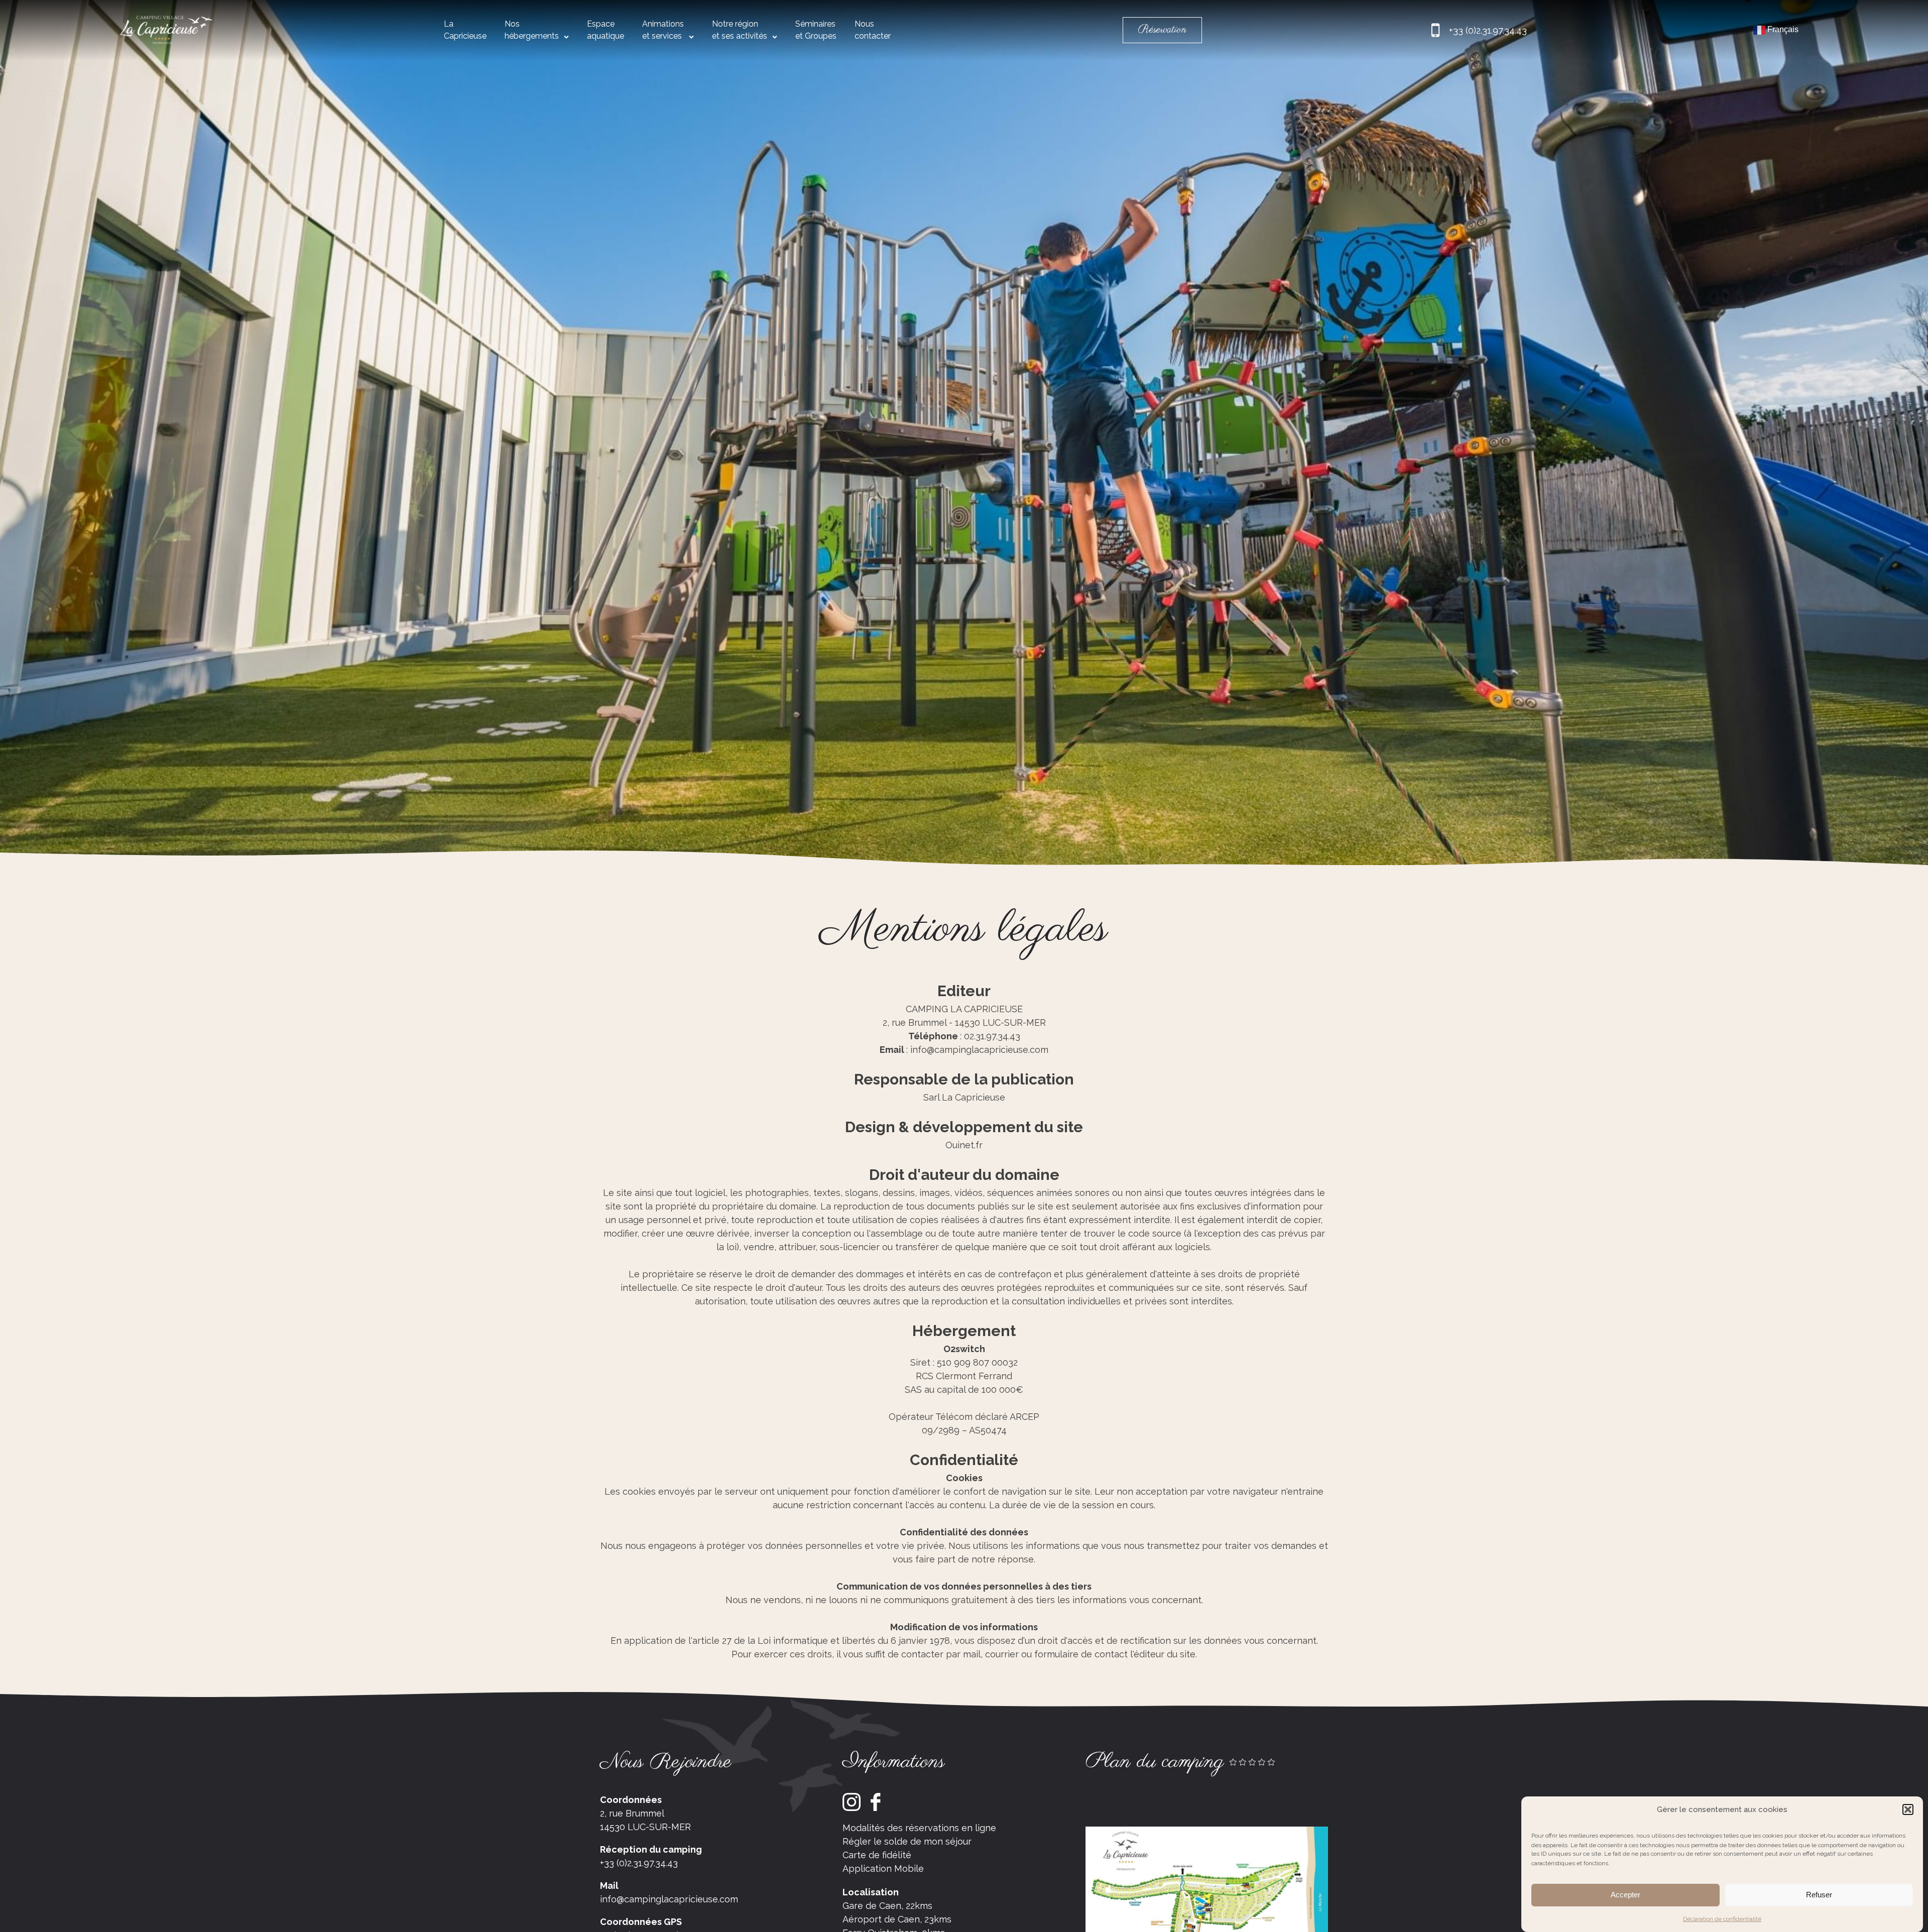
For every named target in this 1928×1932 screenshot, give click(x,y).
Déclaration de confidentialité (1722, 1919)
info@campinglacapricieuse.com (669, 1899)
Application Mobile (883, 1868)
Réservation (1162, 30)
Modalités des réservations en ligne (919, 1828)
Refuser (1819, 1895)
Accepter (1625, 1895)
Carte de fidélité (877, 1855)
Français (1782, 29)
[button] (1908, 1809)
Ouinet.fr (964, 1145)
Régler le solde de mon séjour (907, 1841)
